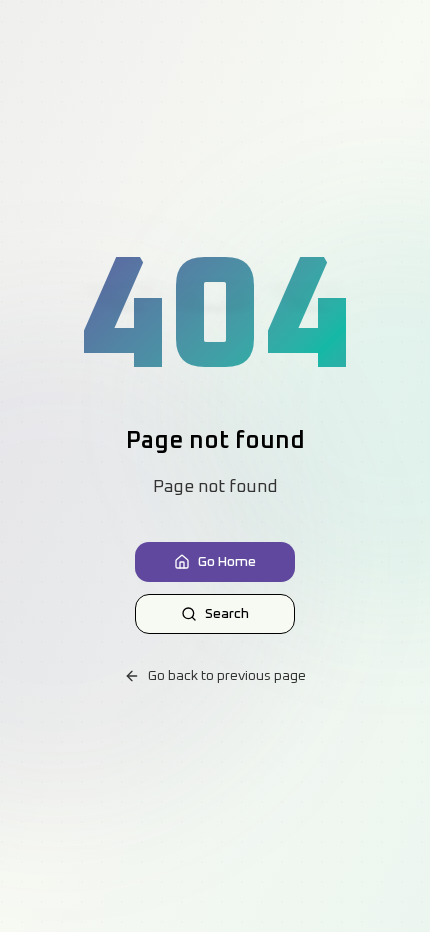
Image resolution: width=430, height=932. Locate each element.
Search (227, 614)
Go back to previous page (227, 676)
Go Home (227, 562)
